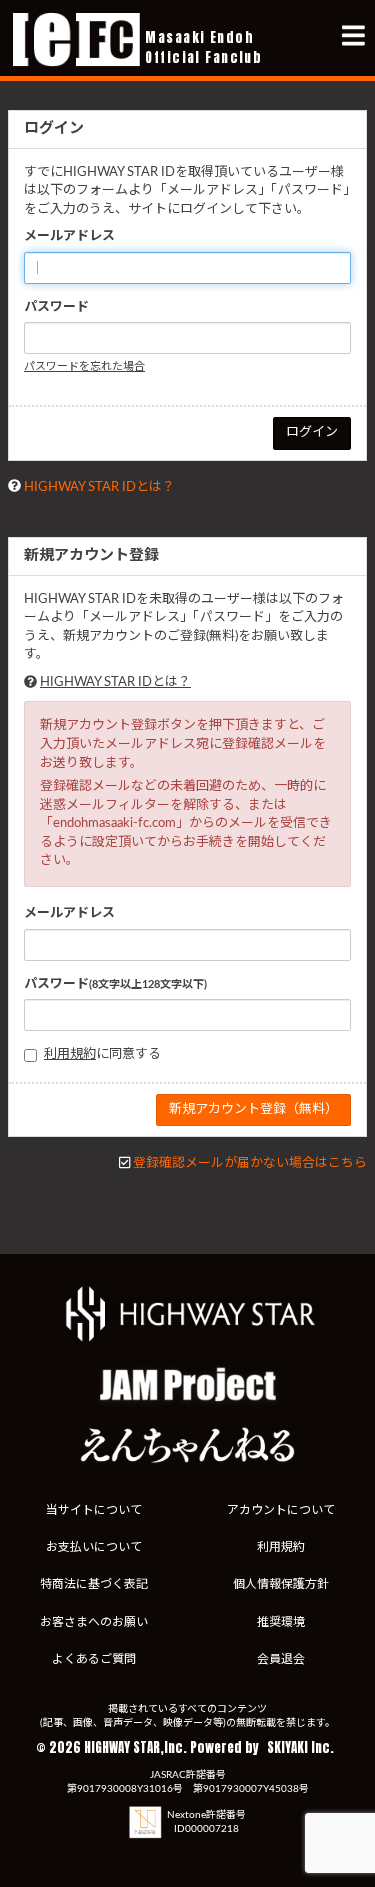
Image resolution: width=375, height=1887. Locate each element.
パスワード (56, 307)
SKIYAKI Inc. (300, 1747)
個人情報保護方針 (281, 1584)
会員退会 (281, 1659)
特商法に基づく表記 (94, 1584)
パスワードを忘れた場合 (84, 366)
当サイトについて (94, 1510)
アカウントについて (281, 1510)
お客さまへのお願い (94, 1622)
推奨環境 (281, 1622)
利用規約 (70, 1054)
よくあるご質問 (94, 1659)
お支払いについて (94, 1547)
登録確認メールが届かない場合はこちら (250, 1163)
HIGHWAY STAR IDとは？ (99, 487)
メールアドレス (69, 236)
